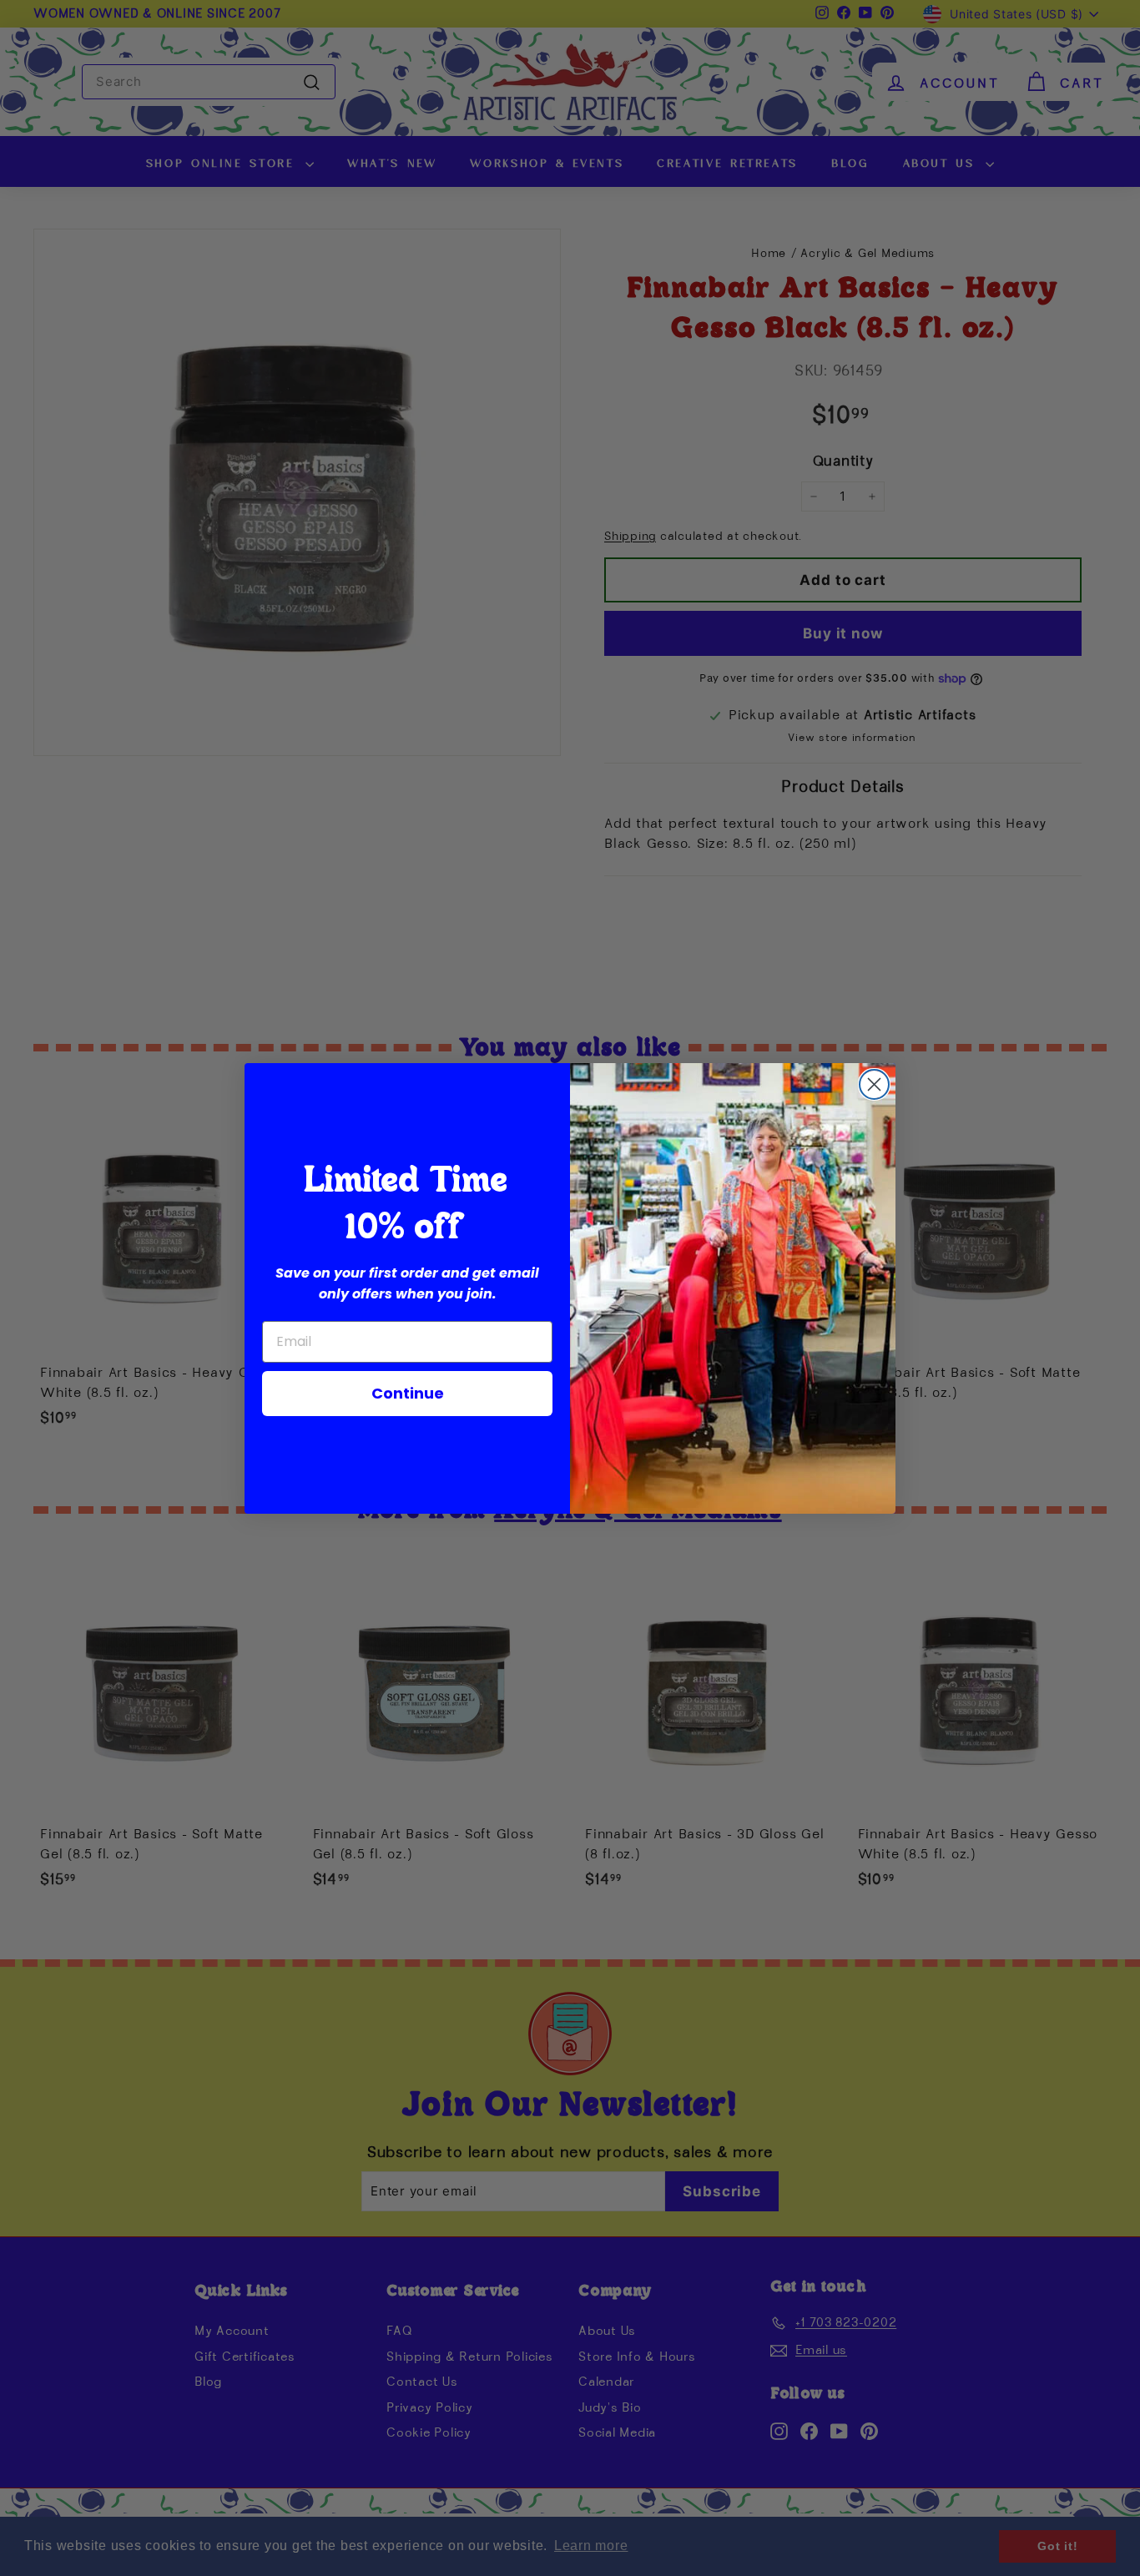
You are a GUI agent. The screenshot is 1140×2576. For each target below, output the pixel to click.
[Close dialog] (874, 1084)
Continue (408, 1393)
